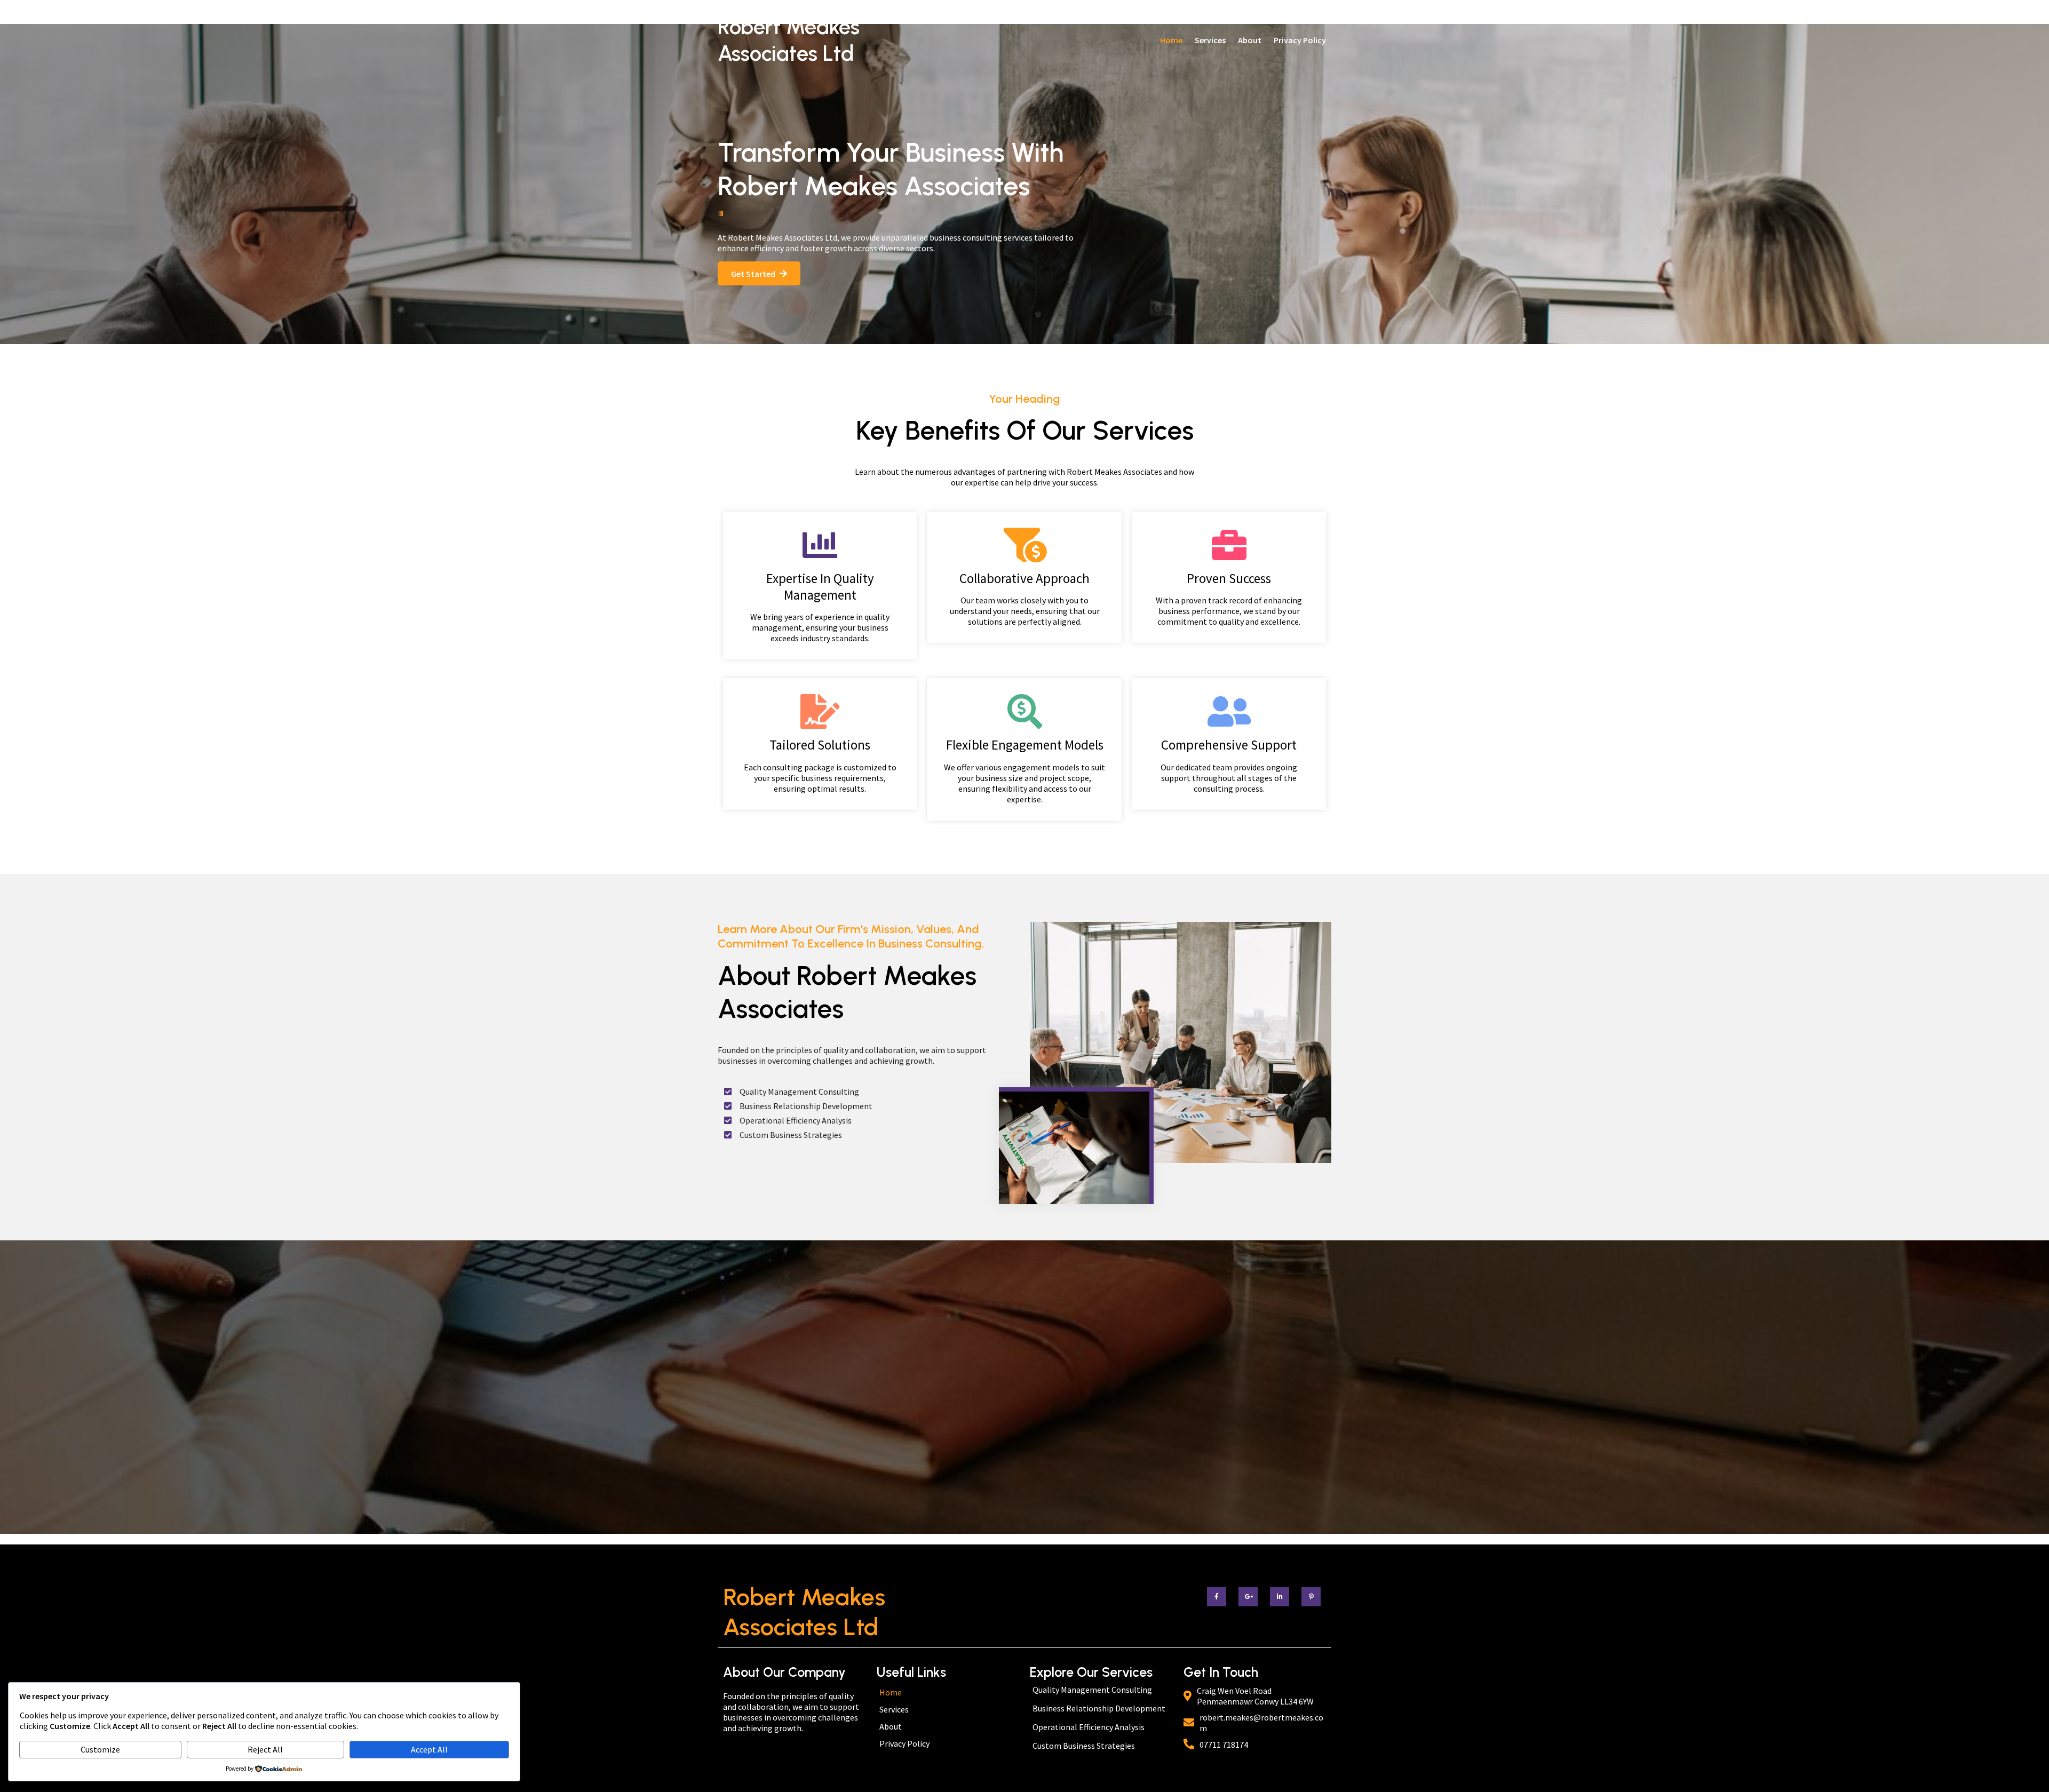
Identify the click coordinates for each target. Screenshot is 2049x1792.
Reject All (265, 1749)
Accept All (429, 1749)
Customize (100, 1749)
